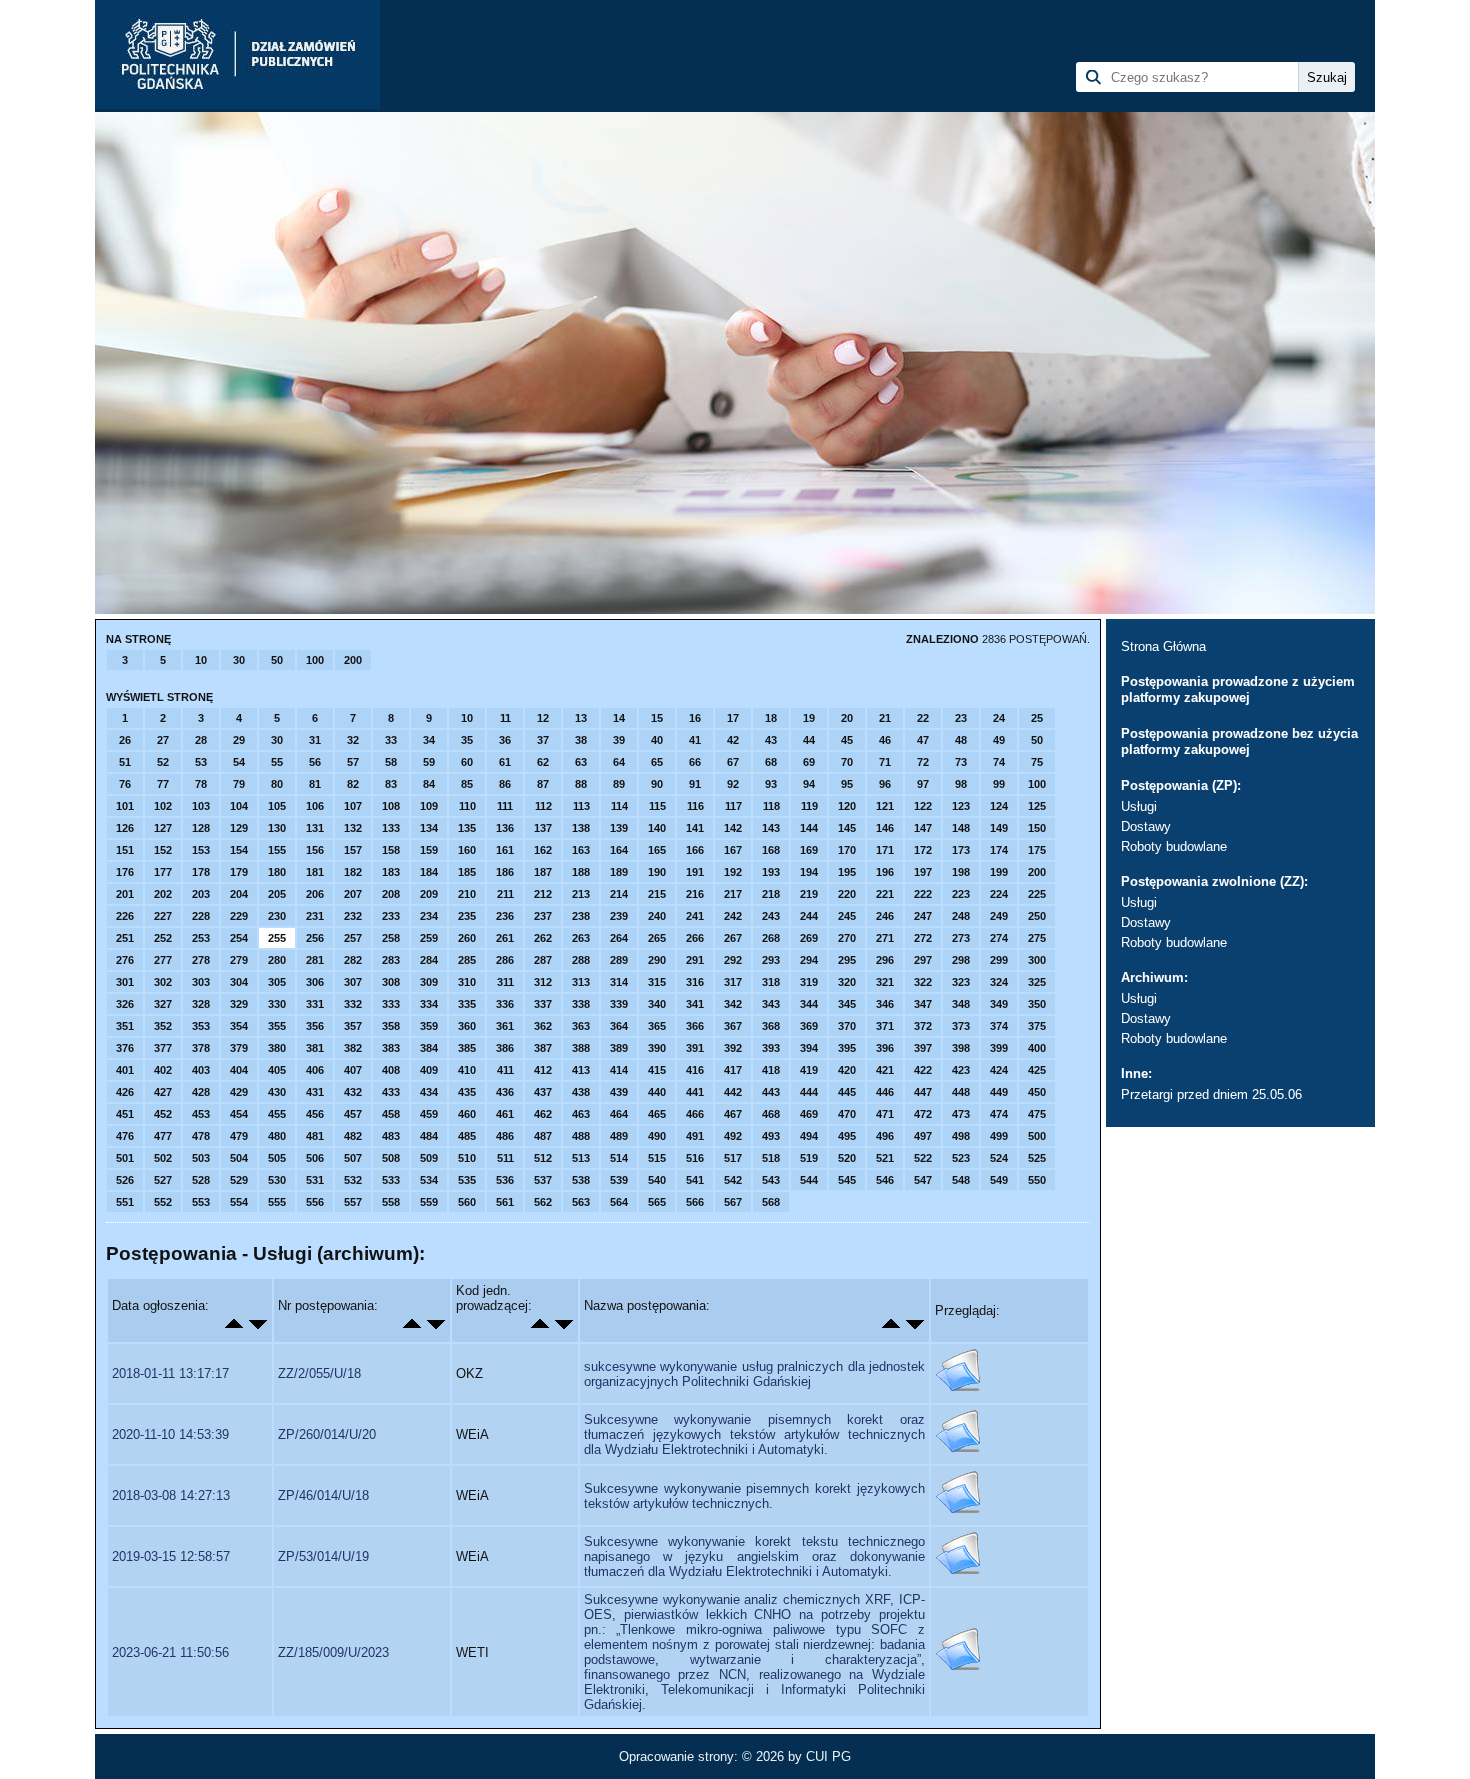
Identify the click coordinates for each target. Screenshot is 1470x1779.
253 (201, 938)
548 (961, 1180)
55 (277, 762)
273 (961, 938)
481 (315, 1136)
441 (695, 1092)
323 (961, 982)
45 (847, 740)
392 (733, 1048)
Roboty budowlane (1174, 846)
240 (657, 916)
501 (125, 1158)
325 (1037, 982)
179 (239, 872)
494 (809, 1136)
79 (239, 784)
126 (125, 828)
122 (923, 806)
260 (467, 938)
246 (885, 916)
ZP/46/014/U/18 (323, 1495)
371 (885, 1026)
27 (163, 740)
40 (657, 740)
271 (885, 938)
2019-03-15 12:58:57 (171, 1556)
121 (885, 806)
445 (847, 1092)
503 (201, 1158)
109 (429, 806)
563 (581, 1202)
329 (239, 1004)
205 (277, 894)
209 (429, 894)
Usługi (1139, 806)
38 (581, 740)
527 (163, 1180)
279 (239, 960)
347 (923, 1004)
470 (847, 1114)
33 (391, 740)
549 (999, 1180)
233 (391, 916)
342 (733, 1004)
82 (353, 784)
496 (885, 1136)
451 (125, 1114)
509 (429, 1158)
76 (125, 784)
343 (771, 1004)
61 (505, 762)
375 (1037, 1026)
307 (353, 982)
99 (999, 784)
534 (429, 1180)
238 (581, 916)
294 (809, 960)
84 (429, 784)
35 (467, 740)
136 (505, 828)
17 (733, 718)
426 (125, 1092)
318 (771, 982)
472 (923, 1114)
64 (619, 762)
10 (201, 660)
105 (277, 806)
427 (163, 1092)
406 (315, 1070)
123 (961, 806)
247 (923, 916)
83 (391, 784)
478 (201, 1136)
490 (657, 1136)
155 (277, 850)
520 (847, 1158)
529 (239, 1180)
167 (733, 850)
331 (315, 1004)
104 (239, 806)
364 (619, 1026)
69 (809, 762)
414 (619, 1070)
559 (429, 1202)
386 (505, 1048)
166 (695, 850)
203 (201, 894)
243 (771, 916)
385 (467, 1048)
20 (847, 718)
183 (391, 872)
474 (999, 1114)
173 (961, 850)
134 (429, 828)
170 (847, 850)
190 (657, 872)
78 (201, 784)
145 (847, 828)
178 (201, 872)
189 (619, 872)
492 (733, 1136)
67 (733, 762)
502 (163, 1158)
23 (961, 718)
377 (163, 1048)
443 (771, 1092)
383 (391, 1048)
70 (847, 762)
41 (695, 740)
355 (277, 1026)
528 (201, 1180)
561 (505, 1202)
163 (581, 850)
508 (391, 1158)
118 (771, 806)
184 (429, 872)
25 (1037, 718)
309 (429, 982)
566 (695, 1202)
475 (1037, 1114)
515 (657, 1158)
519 (809, 1158)
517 (733, 1158)
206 (315, 894)
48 (961, 740)
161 (505, 850)
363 (581, 1026)
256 (315, 938)
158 (391, 850)
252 (163, 938)
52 (163, 762)
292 (733, 960)
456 (315, 1114)
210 (467, 894)
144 (809, 828)
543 (771, 1180)
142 (733, 828)
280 (277, 960)
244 (809, 916)
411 (505, 1070)
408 (391, 1070)
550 (1037, 1180)
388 (581, 1048)
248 (961, 916)
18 (771, 718)
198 (961, 872)
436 (505, 1092)
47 (923, 740)
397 (923, 1048)
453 (201, 1114)
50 (277, 660)
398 (961, 1048)
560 (467, 1202)
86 (505, 784)
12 (543, 718)
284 (429, 960)
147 (923, 828)
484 (429, 1136)
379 (239, 1048)
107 (353, 806)
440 (657, 1092)
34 (429, 740)
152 (163, 850)
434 (429, 1092)
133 (391, 828)
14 (619, 718)
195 (847, 872)
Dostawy (1146, 826)
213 (581, 894)
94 (809, 784)
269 (809, 938)
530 (277, 1180)
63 (581, 762)
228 (201, 916)
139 (619, 828)
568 (771, 1202)
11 (505, 718)
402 (163, 1070)
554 (239, 1202)
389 (619, 1048)
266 (695, 938)
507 (353, 1158)
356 (315, 1026)
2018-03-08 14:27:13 (171, 1495)
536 (505, 1180)
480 (277, 1136)
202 (163, 894)
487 (543, 1136)
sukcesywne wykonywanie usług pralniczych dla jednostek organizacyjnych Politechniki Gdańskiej (754, 1374)
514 (619, 1158)
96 (885, 784)
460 (467, 1114)
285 (467, 960)
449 (999, 1092)
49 (999, 740)
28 (201, 740)
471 (885, 1114)
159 (429, 850)
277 (163, 960)
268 (771, 938)
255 (277, 938)
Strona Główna (1163, 646)
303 (201, 982)
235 (467, 916)
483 (391, 1136)
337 (543, 1004)
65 (657, 762)
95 (847, 784)
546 (885, 1180)
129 (239, 828)
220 (847, 894)
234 (429, 916)
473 (961, 1114)
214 (619, 894)
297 (923, 960)
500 (1037, 1136)
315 (657, 982)
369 (809, 1026)
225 (1037, 894)
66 (695, 762)
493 (771, 1136)
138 (581, 828)
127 (163, 828)
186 (505, 872)
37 (543, 740)
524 (999, 1158)
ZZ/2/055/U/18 (319, 1373)
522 (923, 1158)
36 (505, 740)
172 (923, 850)
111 (505, 806)
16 (695, 718)
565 (657, 1202)
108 (391, 806)
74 (999, 762)
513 (581, 1158)
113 (581, 806)
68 (771, 762)
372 (923, 1026)
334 (429, 1004)
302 (163, 982)
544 (809, 1180)
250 (1037, 916)
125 (1037, 806)
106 (315, 806)
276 (125, 960)
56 (315, 762)
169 (809, 850)
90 (657, 784)
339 (619, 1004)
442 (733, 1092)
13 (581, 718)
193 (771, 872)
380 (277, 1048)
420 (847, 1070)
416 (695, 1070)
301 (125, 982)
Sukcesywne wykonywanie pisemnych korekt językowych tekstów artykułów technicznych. (754, 1496)
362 (543, 1026)
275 (1037, 938)
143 (771, 828)
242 (733, 916)
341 (695, 1004)
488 (581, 1136)
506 (315, 1158)
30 (239, 660)
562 (543, 1202)
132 (353, 828)
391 (695, 1048)
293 (771, 960)
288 (581, 960)
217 (733, 894)
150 (1037, 828)
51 (125, 762)
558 (391, 1202)
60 (467, 762)
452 (163, 1114)
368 (771, 1026)
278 (201, 960)
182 (353, 872)
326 (125, 1004)
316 (695, 982)
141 (695, 828)
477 (163, 1136)
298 (961, 960)
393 (771, 1048)
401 (125, 1070)
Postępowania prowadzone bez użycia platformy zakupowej (1239, 741)
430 (277, 1092)
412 (543, 1070)
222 (923, 894)
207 (353, 894)
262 (543, 938)
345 (847, 1004)
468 (771, 1114)
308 (391, 982)
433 (391, 1092)
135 (467, 828)
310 (467, 982)
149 (999, 828)
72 (923, 762)
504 (239, 1158)
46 (885, 740)
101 (125, 806)
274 (999, 938)
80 (277, 784)
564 (619, 1202)
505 (277, 1158)
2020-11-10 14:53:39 (170, 1434)
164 (619, 850)
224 (999, 894)
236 (505, 916)
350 (1037, 1004)
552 (163, 1202)
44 (809, 740)
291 (695, 960)
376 (125, 1048)
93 (771, 784)
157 (353, 850)
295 (847, 960)
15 (657, 718)
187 (543, 872)
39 (619, 740)
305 (277, 982)
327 (163, 1004)
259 (429, 938)
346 (885, 1004)
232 (353, 916)
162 (543, 850)
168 (771, 850)
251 (125, 938)
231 (315, 916)
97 (923, 784)
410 (467, 1070)
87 (543, 784)
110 (467, 806)
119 (809, 806)
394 (809, 1048)
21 (885, 718)
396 (885, 1048)
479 (239, 1136)
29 (239, 740)
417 (733, 1070)
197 (923, 872)
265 (657, 938)
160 (467, 850)
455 (277, 1114)
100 (315, 660)
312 (543, 982)
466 (695, 1114)
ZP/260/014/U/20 (327, 1434)
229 (239, 916)
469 (809, 1114)
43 (771, 740)
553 (201, 1202)
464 (619, 1114)
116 (695, 806)
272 (923, 938)
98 (961, 784)
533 (391, 1180)
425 (1037, 1070)
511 (505, 1158)
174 (999, 850)
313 (581, 982)
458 (391, 1114)
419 (809, 1070)
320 (847, 982)
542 (733, 1180)
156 (315, 850)
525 (1037, 1158)
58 (391, 762)
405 (277, 1070)
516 (695, 1158)
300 (1037, 960)
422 (923, 1070)
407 (353, 1070)
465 (657, 1114)
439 (619, 1092)
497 (923, 1136)
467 (733, 1114)
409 (429, 1070)
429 (239, 1092)
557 (353, 1202)
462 (543, 1114)
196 (885, 872)
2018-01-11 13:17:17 (170, 1373)
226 (125, 916)
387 (543, 1048)
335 (467, 1004)
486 (505, 1136)
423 (961, 1070)
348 (961, 1004)
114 (619, 806)
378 (201, 1048)
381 (315, 1048)
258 (391, 938)
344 (809, 1004)
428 (201, 1092)
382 (353, 1048)
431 (315, 1092)
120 (847, 806)
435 (467, 1092)
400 (1037, 1048)
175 (1037, 850)
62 (543, 762)
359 (429, 1026)
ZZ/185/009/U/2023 (333, 1652)
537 (543, 1180)
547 (923, 1180)
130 (277, 828)
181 (315, 872)
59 (429, 762)
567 (733, 1202)
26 (125, 740)
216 (695, 894)
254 (239, 938)
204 (239, 894)
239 (619, 916)
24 (999, 718)
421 (885, 1070)
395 (847, 1048)
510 (467, 1158)
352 (163, 1026)
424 (999, 1070)
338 (581, 1004)
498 (961, 1136)
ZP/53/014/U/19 (323, 1556)
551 (125, 1202)
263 (581, 938)
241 (695, 916)
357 (353, 1026)
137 (543, 828)
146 (885, 828)
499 (999, 1136)
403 (201, 1070)
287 (543, 960)
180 (277, 872)
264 (619, 938)
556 (315, 1202)
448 (961, 1092)
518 (771, 1158)
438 (581, 1092)
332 (353, 1004)
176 (125, 872)
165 (657, 850)
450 (1037, 1092)
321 (885, 982)
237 (543, 916)
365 (657, 1026)
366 (695, 1026)
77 (163, 784)
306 (315, 982)
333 (391, 1004)
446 (885, 1092)
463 (581, 1114)
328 (201, 1004)
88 (581, 784)
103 (201, 806)
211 (505, 894)
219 (809, 894)
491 (695, 1136)
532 (353, 1180)
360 (467, 1026)
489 (619, 1136)
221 (885, 894)
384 (429, 1048)
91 (695, 784)
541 (695, 1180)
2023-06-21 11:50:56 (170, 1652)
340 (657, 1004)
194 (809, 872)
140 (657, 828)
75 (1037, 762)
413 (581, 1070)
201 (125, 894)
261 (505, 938)
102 (163, 806)
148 (961, 828)
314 (619, 982)
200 (353, 660)
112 (543, 806)
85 (467, 784)
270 (847, 938)
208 (391, 894)
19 (809, 718)
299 (999, 960)
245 (847, 916)
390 (657, 1048)
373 (961, 1026)
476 (125, 1136)
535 (467, 1180)
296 (885, 960)
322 (923, 982)
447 (923, 1092)
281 (315, 960)
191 (695, 872)
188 (581, 872)
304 (239, 982)
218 (771, 894)
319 (809, 982)
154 (239, 850)
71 (885, 762)
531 (315, 1180)
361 (505, 1026)
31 (315, 740)
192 (733, 872)
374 (999, 1026)
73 (961, 762)
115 (657, 806)
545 (847, 1180)
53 (201, 762)
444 (809, 1092)
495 (847, 1136)
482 (353, 1136)
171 (885, 850)
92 (733, 784)
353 (201, 1026)
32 (353, 740)
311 (505, 982)
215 (657, 894)
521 (885, 1158)
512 (543, 1158)
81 (315, 784)
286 (505, 960)
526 (125, 1180)
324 (999, 982)
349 (999, 1004)
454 (239, 1114)
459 (429, 1114)
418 (771, 1070)
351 (125, 1026)
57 (353, 762)
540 (657, 1180)
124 (999, 806)
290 (657, 960)
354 (239, 1026)
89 (619, 784)
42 (733, 740)
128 (201, 828)
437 (543, 1092)
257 (353, 938)
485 (467, 1136)
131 (315, 828)
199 (999, 872)
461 (505, 1114)
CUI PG (828, 1756)
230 (277, 916)
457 (353, 1114)
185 (467, 872)
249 (999, 916)
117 (733, 806)
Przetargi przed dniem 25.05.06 (1211, 1094)
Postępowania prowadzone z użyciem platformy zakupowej (1238, 689)
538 (581, 1180)
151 (125, 850)
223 (961, 894)
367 (733, 1026)
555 (277, 1202)
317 (733, 982)
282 (353, 960)
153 (201, 850)
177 (163, 872)
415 (657, 1070)
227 (163, 916)
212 (543, 894)
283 (391, 960)
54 (239, 762)
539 (619, 1180)
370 (847, 1026)
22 (923, 718)
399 (999, 1048)
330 (277, 1004)
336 (505, 1004)
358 (391, 1026)
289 (619, 960)
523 (961, 1158)
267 (733, 938)
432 (353, 1092)
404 (239, 1070)
